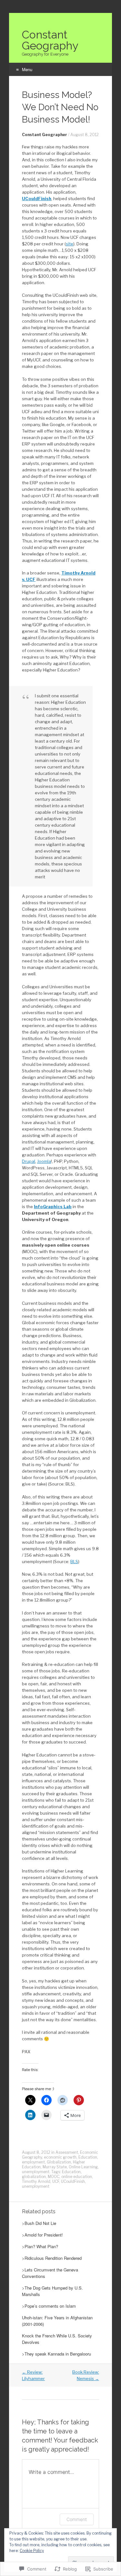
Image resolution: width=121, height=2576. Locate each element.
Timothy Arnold (36, 2181)
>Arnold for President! (42, 2235)
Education (88, 2157)
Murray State (55, 2167)
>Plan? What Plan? (40, 2246)
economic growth (60, 2157)
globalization (34, 2177)
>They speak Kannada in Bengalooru (56, 2354)
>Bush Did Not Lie (39, 2223)
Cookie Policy (32, 2551)
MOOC (54, 2177)
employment (33, 2162)
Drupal (29, 1161)
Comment (77, 2519)
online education (77, 2177)
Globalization (59, 2162)
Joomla (44, 1161)
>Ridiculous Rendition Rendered (52, 2258)
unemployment (36, 2172)
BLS (74, 1562)
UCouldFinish (37, 199)
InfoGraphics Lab (53, 1207)
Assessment (67, 2152)
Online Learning (83, 2167)
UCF (56, 2181)
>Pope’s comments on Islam (49, 2306)
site (70, 244)
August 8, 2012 (85, 135)
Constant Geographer (45, 135)
